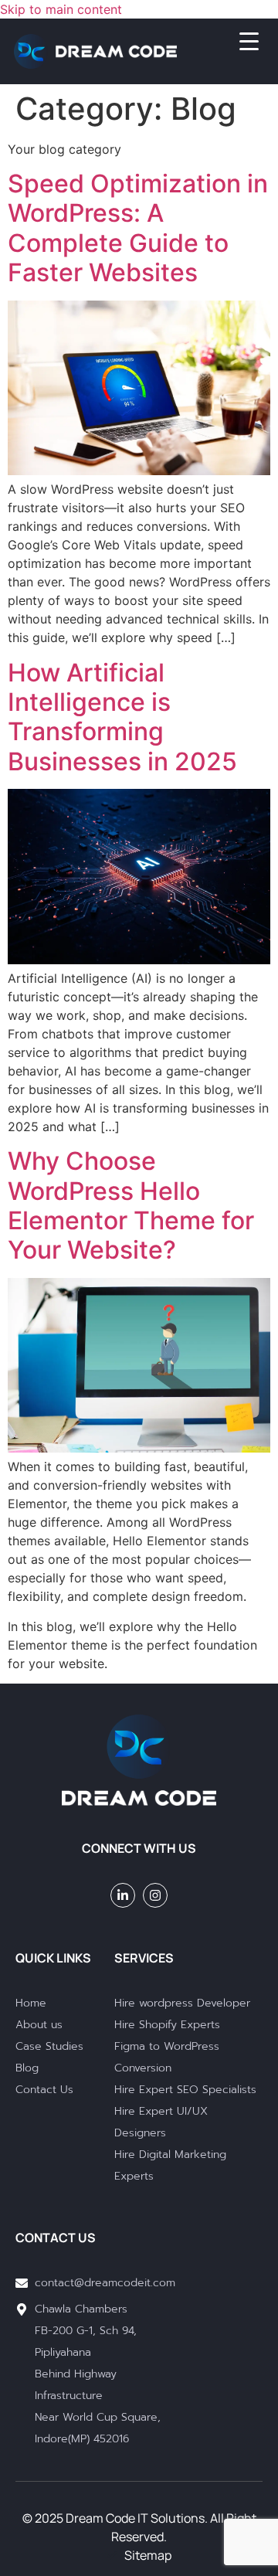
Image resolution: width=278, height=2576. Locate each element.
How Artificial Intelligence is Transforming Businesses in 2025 (122, 717)
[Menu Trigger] (239, 41)
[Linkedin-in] (123, 1895)
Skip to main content (61, 9)
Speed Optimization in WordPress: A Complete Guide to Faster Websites (138, 228)
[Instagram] (155, 1895)
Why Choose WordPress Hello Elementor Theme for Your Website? (131, 1205)
